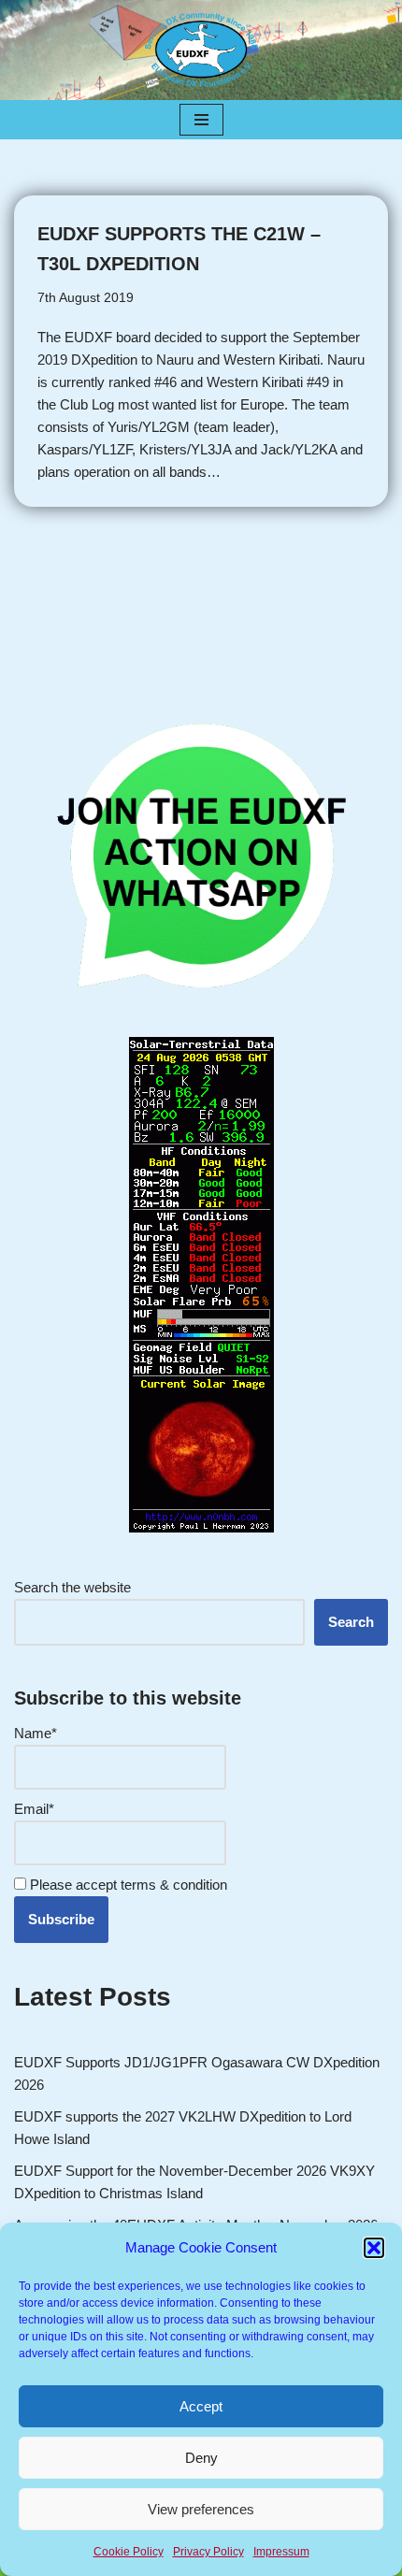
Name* (36, 1733)
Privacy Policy (208, 2552)
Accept (201, 2406)
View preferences (201, 2509)
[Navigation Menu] (201, 120)
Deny (201, 2458)
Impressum (281, 2552)
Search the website (72, 1587)
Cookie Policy (129, 2552)
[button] (374, 2248)
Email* (34, 1809)
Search (351, 1622)
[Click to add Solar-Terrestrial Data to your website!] (201, 1527)
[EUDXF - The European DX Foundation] (201, 50)
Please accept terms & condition (127, 1885)
